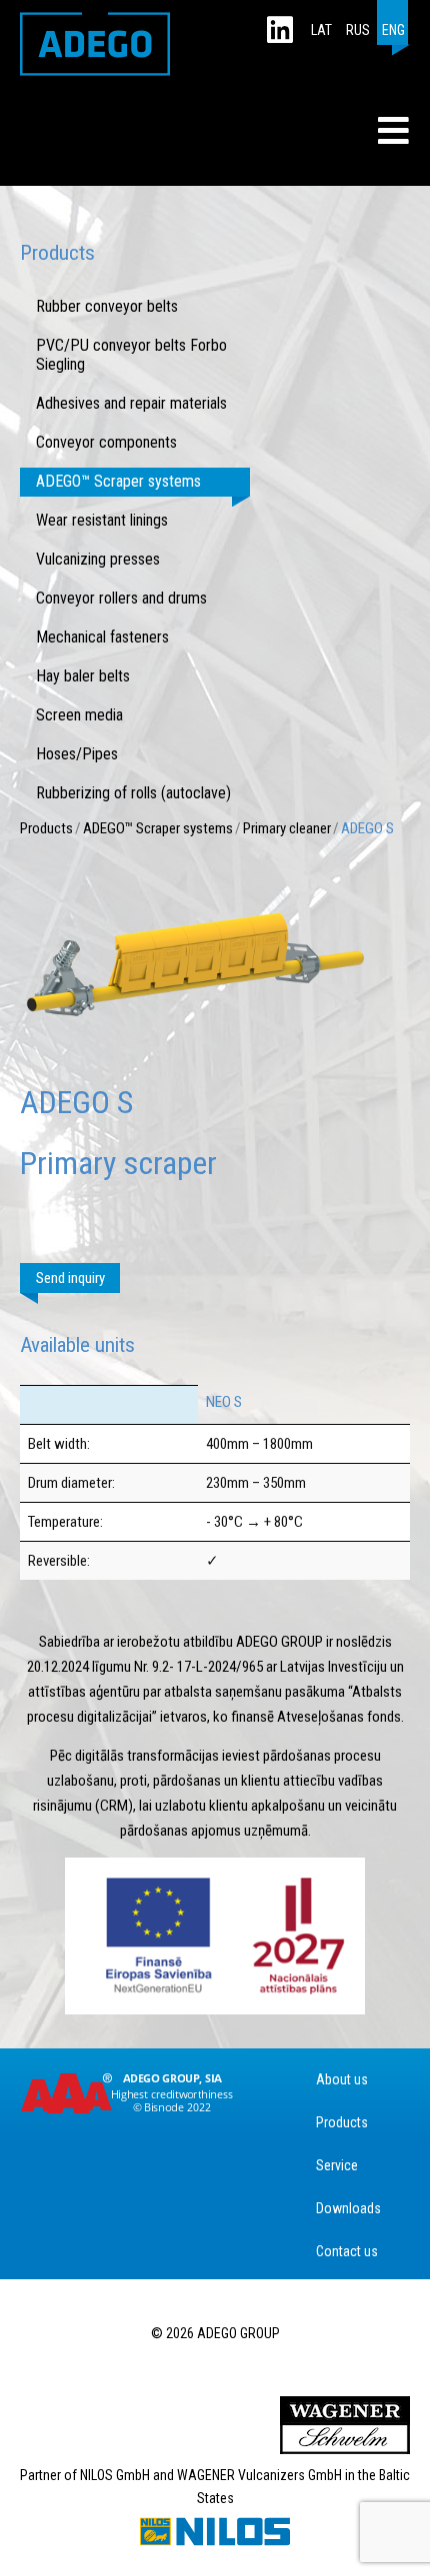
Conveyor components (106, 442)
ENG (393, 30)
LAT (321, 30)
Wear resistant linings (102, 520)
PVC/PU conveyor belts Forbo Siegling (131, 355)
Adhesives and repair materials (131, 403)
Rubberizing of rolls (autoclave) (133, 793)
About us (342, 2079)
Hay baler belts (83, 676)
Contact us (347, 2251)
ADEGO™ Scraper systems (118, 481)
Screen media (79, 715)
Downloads (348, 2208)
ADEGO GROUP (95, 44)
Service (337, 2165)
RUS (358, 30)
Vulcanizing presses (98, 559)
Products (46, 828)
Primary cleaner (287, 828)
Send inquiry (70, 1278)
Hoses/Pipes (77, 754)
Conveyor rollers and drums (121, 598)
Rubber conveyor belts (107, 306)
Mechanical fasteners (102, 637)
